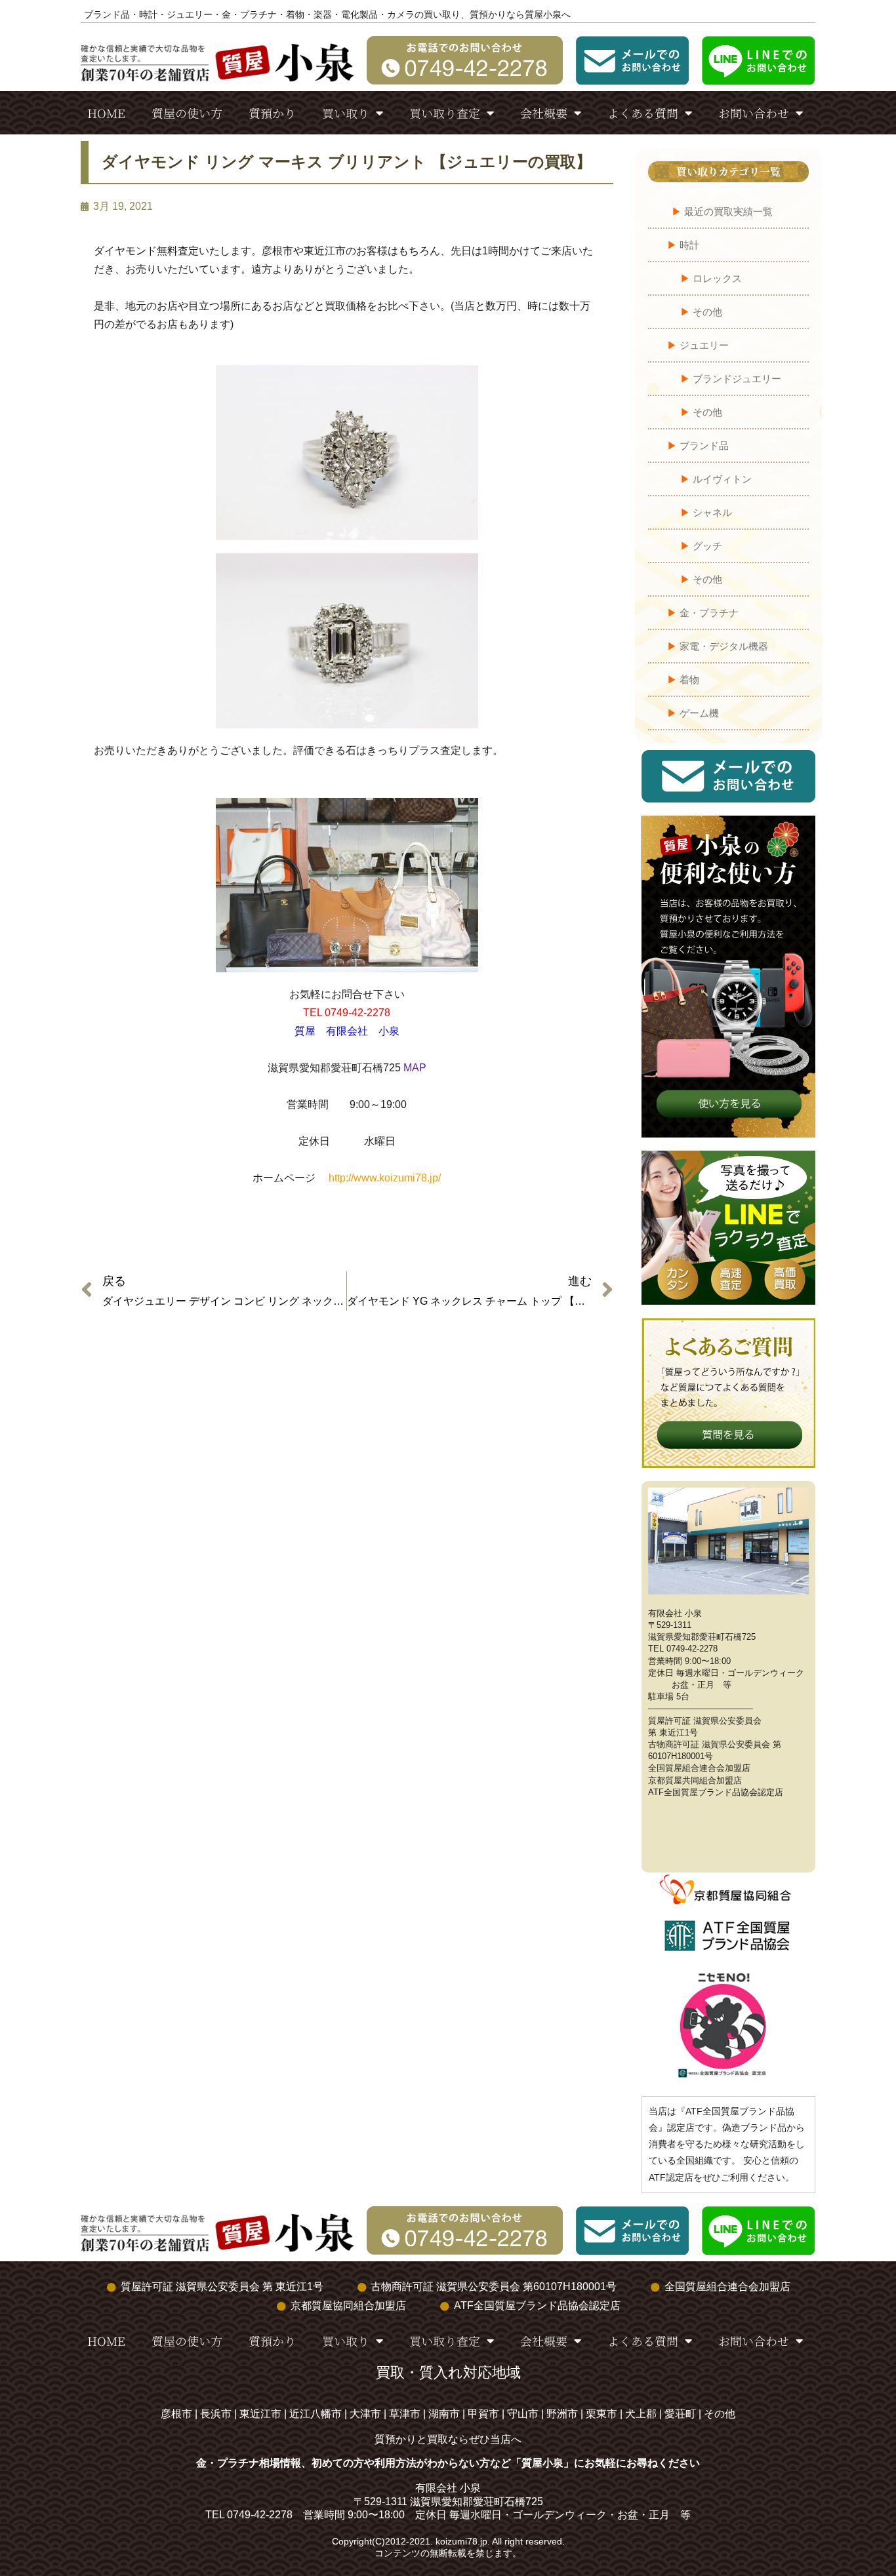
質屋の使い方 (187, 113)
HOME (106, 113)
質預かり (272, 113)
